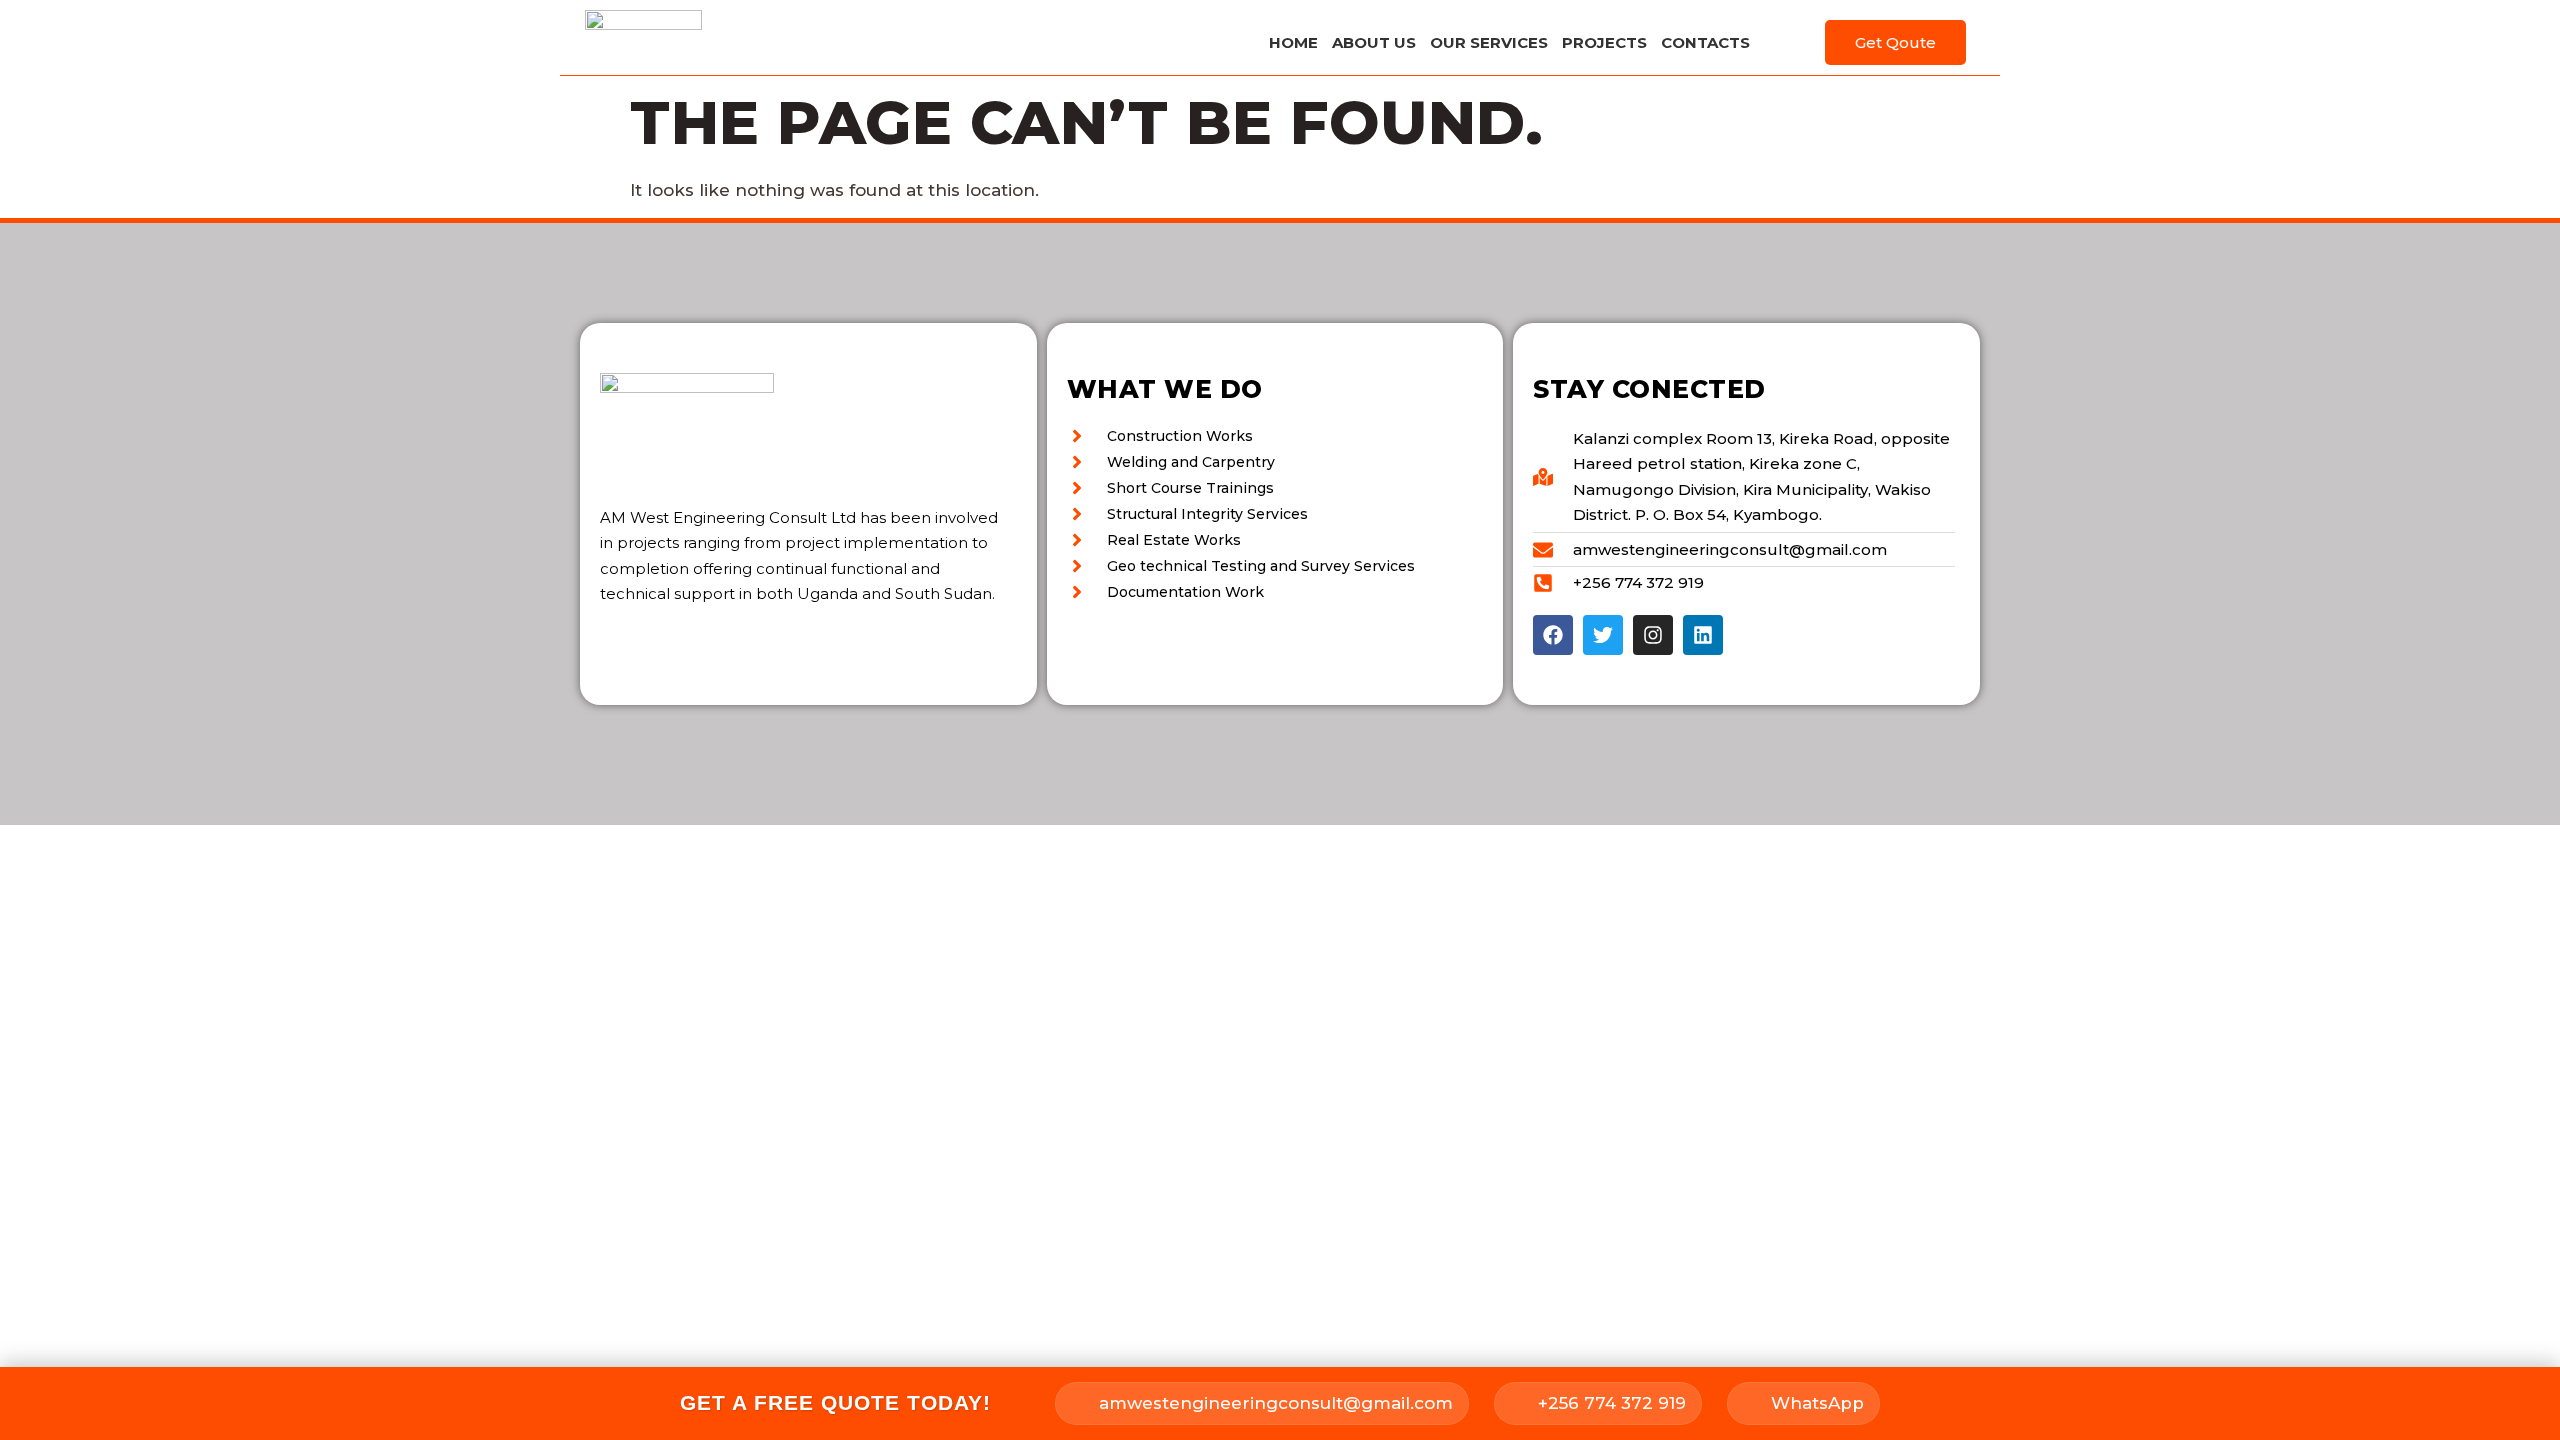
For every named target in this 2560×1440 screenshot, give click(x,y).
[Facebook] (1553, 635)
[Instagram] (1653, 635)
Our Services (1489, 42)
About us (1374, 42)
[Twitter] (1603, 635)
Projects (1604, 42)
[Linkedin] (1703, 635)
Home (1293, 42)
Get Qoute (1895, 42)
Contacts (1705, 42)
